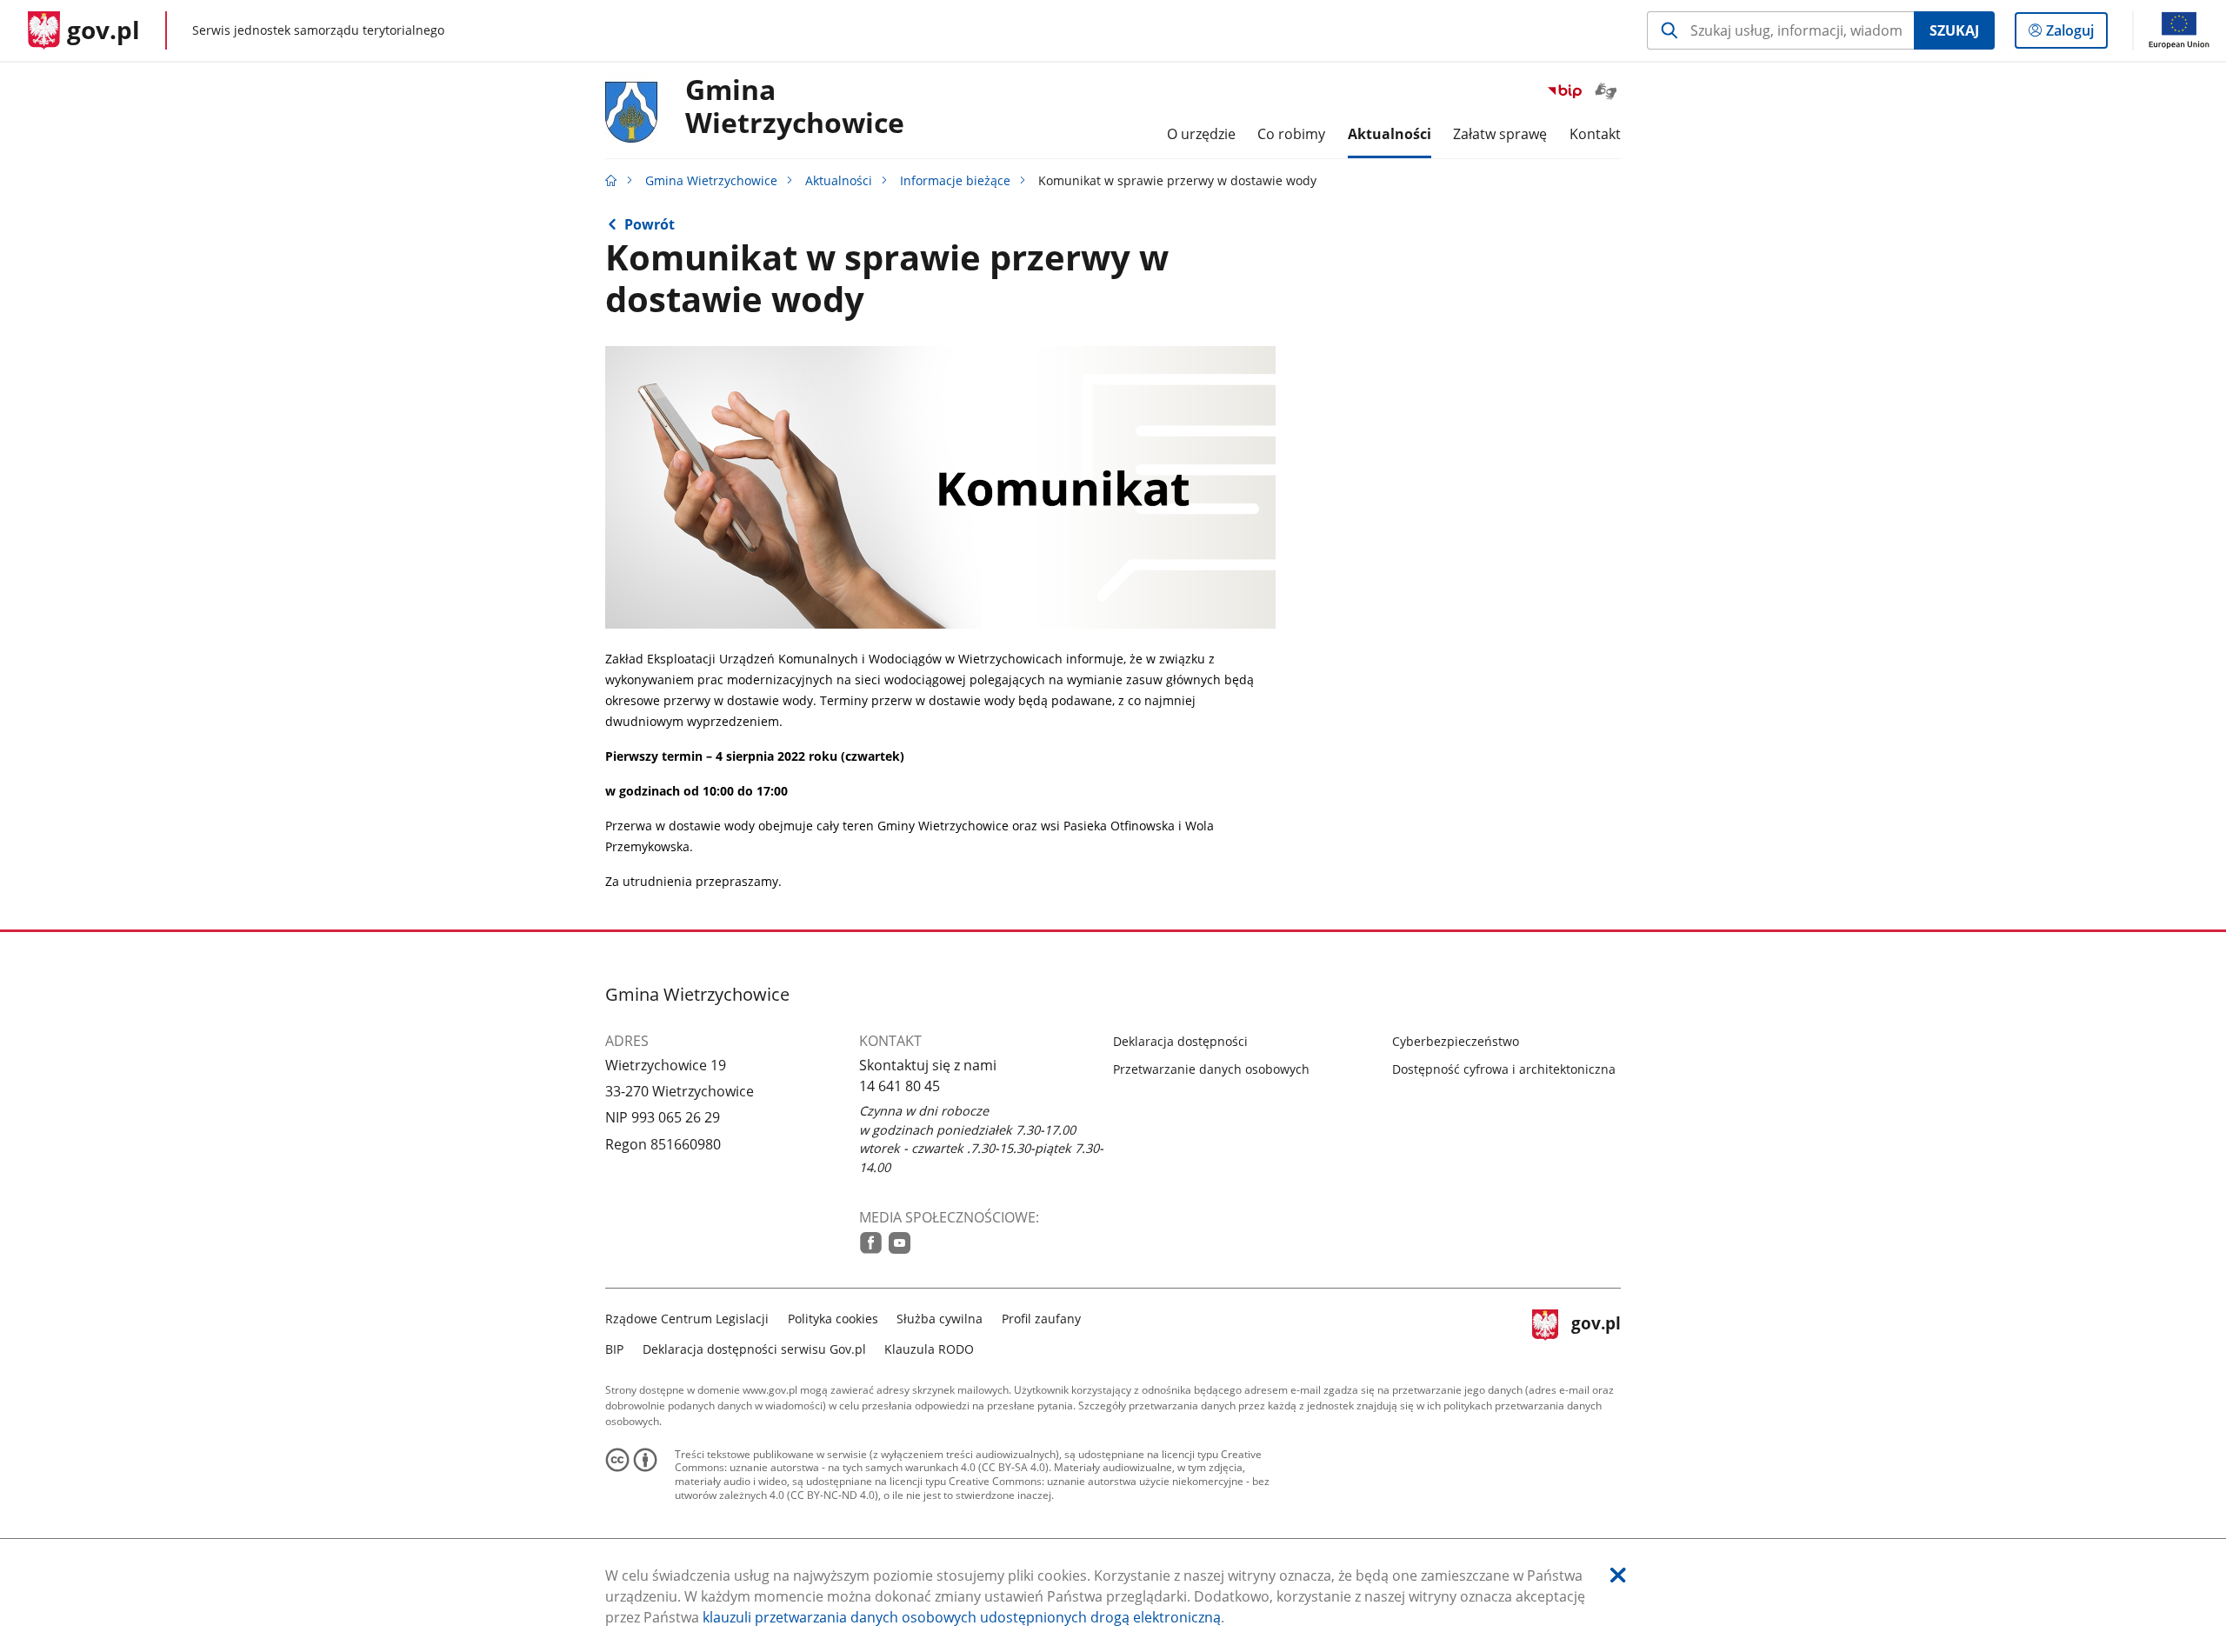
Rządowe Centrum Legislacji (687, 1319)
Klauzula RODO (929, 1349)
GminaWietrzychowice (795, 107)
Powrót (650, 224)
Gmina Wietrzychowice (711, 180)
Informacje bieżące (955, 180)
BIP (614, 1349)
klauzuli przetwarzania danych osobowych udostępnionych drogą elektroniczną (962, 1617)
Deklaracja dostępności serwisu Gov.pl (754, 1349)
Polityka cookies (833, 1319)
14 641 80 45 (900, 1086)
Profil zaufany (1041, 1319)
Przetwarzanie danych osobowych (1211, 1069)
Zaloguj (2076, 34)
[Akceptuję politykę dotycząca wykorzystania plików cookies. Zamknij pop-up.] (1618, 1575)
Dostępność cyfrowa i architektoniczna (1504, 1069)
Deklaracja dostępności (1180, 1041)
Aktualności (839, 180)
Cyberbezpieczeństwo (1456, 1041)
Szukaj (1954, 30)
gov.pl (1596, 1332)
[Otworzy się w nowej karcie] (871, 1243)
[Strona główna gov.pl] (611, 180)
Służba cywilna (940, 1319)
